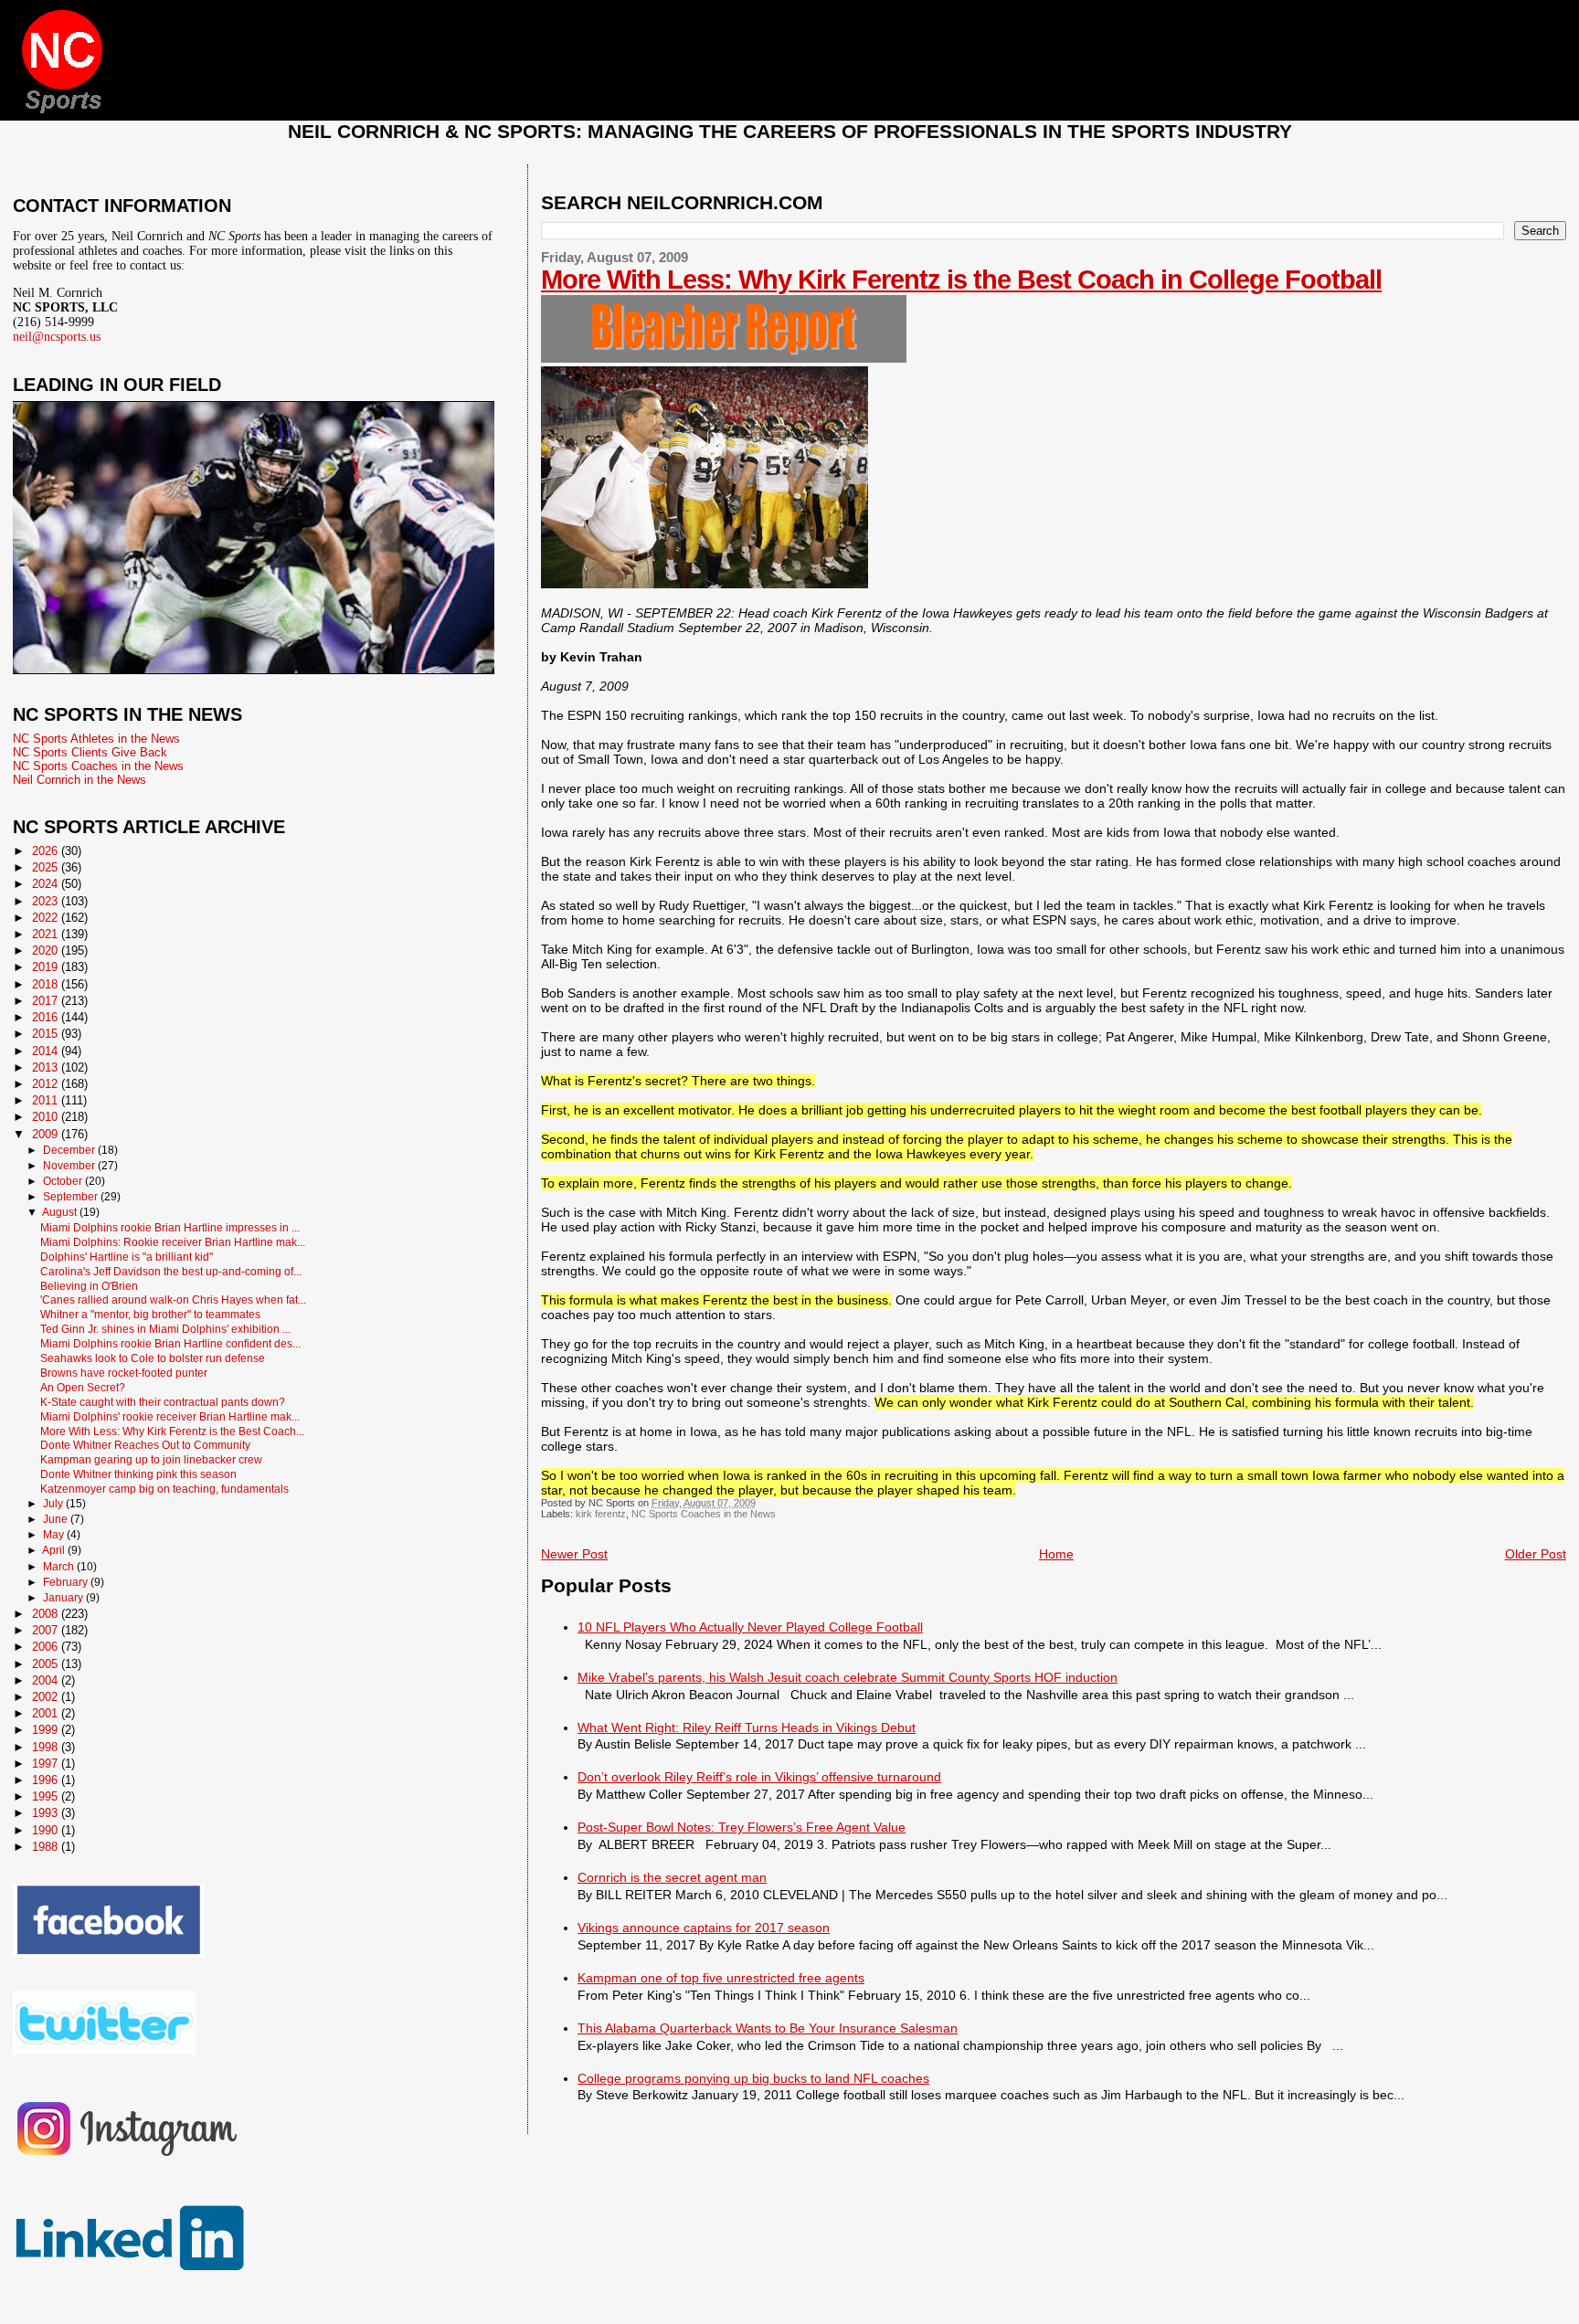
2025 (47, 867)
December (70, 1150)
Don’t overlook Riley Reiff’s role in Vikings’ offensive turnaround (759, 1777)
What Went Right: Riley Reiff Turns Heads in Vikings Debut (747, 1727)
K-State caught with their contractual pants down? (163, 1402)
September (72, 1197)
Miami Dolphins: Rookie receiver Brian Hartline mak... (173, 1242)
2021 (47, 934)
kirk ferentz (601, 1514)
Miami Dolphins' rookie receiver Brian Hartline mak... (170, 1416)
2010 (47, 1117)
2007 (47, 1630)
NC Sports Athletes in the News (96, 739)
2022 (47, 918)
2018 (47, 984)
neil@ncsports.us (57, 337)
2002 (47, 1697)
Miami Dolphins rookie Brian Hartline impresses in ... (170, 1227)
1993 (47, 1813)
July (54, 1504)
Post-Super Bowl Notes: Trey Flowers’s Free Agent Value (742, 1827)
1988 (47, 1847)
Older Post (1536, 1554)
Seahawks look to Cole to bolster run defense (153, 1358)
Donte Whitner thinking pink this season (138, 1474)
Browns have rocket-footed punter (124, 1373)
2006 (47, 1647)
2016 (47, 1017)
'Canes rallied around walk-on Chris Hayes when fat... (173, 1299)
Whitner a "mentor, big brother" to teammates (150, 1314)
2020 (47, 951)
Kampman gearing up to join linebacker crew (151, 1459)
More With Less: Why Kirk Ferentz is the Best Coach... (172, 1431)
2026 (47, 851)
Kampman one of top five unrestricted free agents (721, 1978)
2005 (47, 1664)
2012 (47, 1084)
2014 (47, 1051)
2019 (47, 967)
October (64, 1181)
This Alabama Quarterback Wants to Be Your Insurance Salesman (768, 2028)
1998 (47, 1747)
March (60, 1567)
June (57, 1519)
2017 (47, 1001)
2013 (47, 1067)
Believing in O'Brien (89, 1286)
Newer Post (574, 1554)
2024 (47, 884)
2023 (47, 901)
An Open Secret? (83, 1387)
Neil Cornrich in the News (79, 780)
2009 (47, 1134)
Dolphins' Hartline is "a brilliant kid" (127, 1257)
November (70, 1166)
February (67, 1582)
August (61, 1212)
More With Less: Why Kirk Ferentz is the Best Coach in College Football (961, 280)
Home (1056, 1554)
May (55, 1535)
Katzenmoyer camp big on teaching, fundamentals (164, 1489)
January (64, 1598)
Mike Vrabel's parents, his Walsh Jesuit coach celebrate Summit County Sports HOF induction (848, 1677)
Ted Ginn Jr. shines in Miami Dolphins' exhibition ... (165, 1329)
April (55, 1550)
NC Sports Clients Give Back (90, 752)
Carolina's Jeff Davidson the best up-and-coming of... (171, 1271)
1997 (47, 1764)
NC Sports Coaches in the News (704, 1514)
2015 (47, 1034)
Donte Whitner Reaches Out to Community (145, 1445)
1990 (47, 1830)
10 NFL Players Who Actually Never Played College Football (750, 1627)
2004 (47, 1680)
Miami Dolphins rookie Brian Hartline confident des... (170, 1343)
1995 (47, 1796)
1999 (47, 1730)
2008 (47, 1614)
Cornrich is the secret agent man (672, 1877)
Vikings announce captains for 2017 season (704, 1928)
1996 (47, 1780)
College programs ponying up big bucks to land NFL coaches (753, 2078)
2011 (47, 1100)
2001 (47, 1713)
